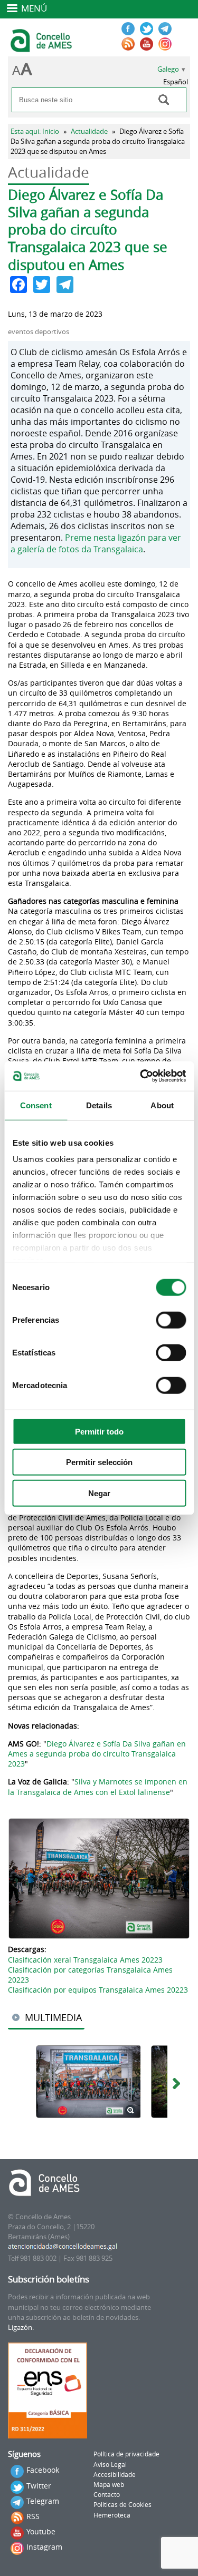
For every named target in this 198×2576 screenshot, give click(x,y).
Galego (168, 69)
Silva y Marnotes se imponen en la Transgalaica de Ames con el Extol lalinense (98, 1787)
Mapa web (109, 2485)
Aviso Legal (110, 2465)
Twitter (39, 2486)
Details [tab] (99, 1105)
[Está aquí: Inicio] (43, 47)
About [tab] (162, 1105)
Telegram (43, 2501)
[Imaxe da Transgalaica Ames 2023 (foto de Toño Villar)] (99, 1879)
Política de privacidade (126, 2454)
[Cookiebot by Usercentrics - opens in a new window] (141, 1076)
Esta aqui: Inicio (35, 131)
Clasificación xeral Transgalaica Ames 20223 (85, 1960)
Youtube (41, 2531)
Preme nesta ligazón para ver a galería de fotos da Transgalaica (96, 543)
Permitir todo (99, 1431)
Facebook (43, 2470)
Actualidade (89, 131)
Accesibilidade (115, 2475)
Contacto (107, 2495)
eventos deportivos (39, 332)
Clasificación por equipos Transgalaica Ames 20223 (98, 1990)
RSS (33, 2516)
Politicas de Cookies (122, 2505)
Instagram (44, 2547)
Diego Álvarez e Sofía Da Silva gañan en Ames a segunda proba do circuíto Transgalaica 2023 (97, 1754)
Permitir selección (99, 1462)
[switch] (171, 1320)
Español (176, 82)
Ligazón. (21, 2328)
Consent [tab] (36, 1105)
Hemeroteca (112, 2515)
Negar (99, 1493)
